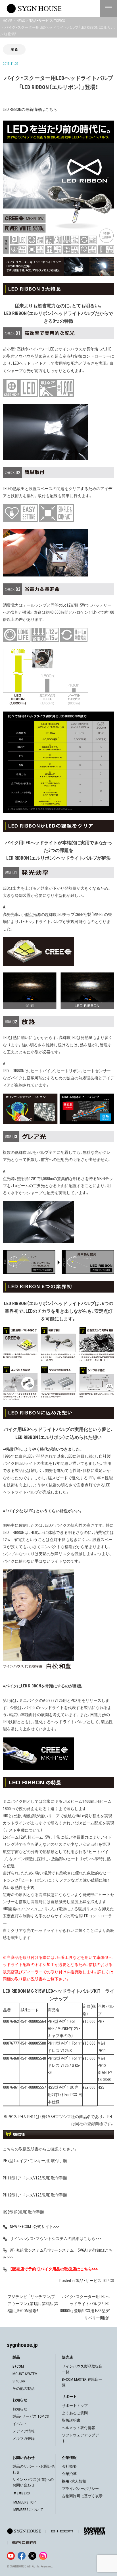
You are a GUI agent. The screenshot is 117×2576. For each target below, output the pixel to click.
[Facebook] (22, 2556)
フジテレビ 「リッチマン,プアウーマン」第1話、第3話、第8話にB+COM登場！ (33, 2304)
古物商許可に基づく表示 (82, 2496)
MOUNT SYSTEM (25, 2374)
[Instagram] (43, 2556)
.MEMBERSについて (28, 2510)
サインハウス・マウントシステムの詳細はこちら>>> (56, 2239)
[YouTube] (11, 2556)
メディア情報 (24, 2431)
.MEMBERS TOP (24, 2502)
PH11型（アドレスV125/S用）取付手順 (35, 2178)
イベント (20, 2424)
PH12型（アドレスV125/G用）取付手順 (35, 2195)
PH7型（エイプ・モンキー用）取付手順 (35, 2161)
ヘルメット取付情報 (79, 2428)
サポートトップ (75, 2406)
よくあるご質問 (75, 2413)
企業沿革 (69, 2474)
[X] (32, 2556)
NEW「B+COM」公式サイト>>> (35, 2227)
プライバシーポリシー (80, 2489)
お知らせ (20, 2409)
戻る (14, 49)
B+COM (18, 2366)
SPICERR (19, 2381)
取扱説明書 (71, 2420)
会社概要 (69, 2466)
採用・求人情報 (74, 2481)
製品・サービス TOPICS (95, 2281)
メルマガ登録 (24, 2439)
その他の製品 (24, 2389)
